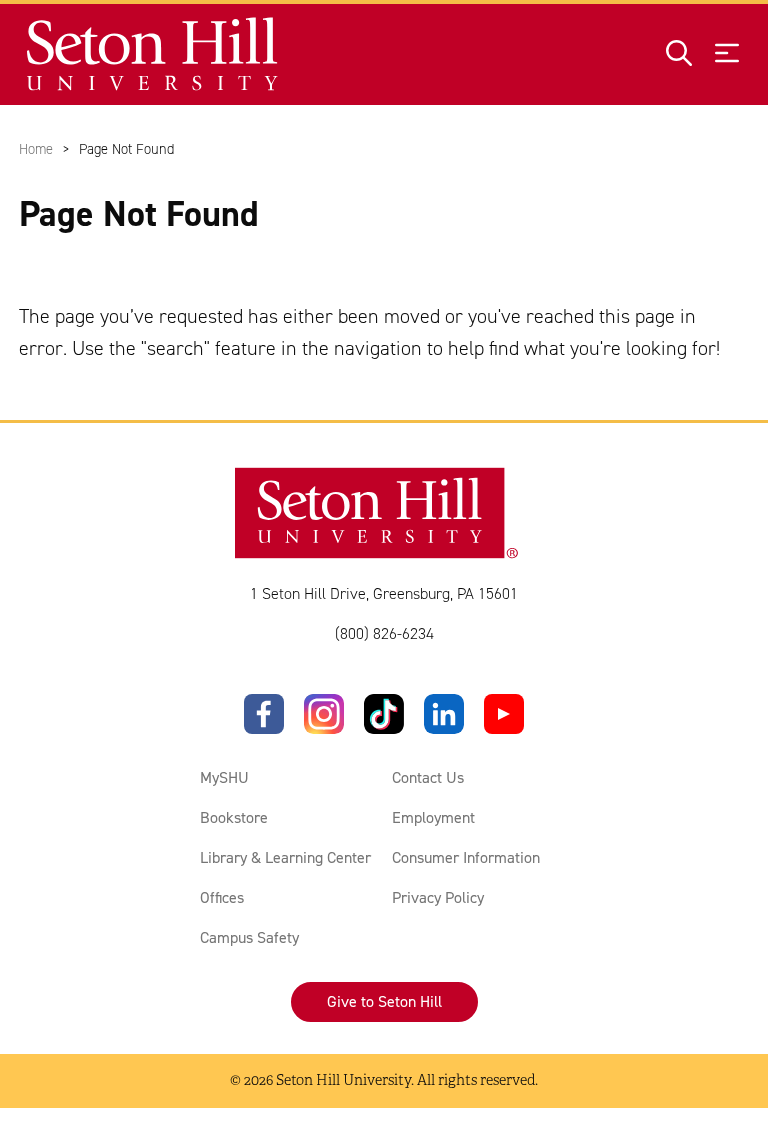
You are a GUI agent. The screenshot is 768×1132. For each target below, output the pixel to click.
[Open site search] (679, 54)
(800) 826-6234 (384, 633)
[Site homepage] (153, 54)
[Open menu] (727, 54)
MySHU (224, 777)
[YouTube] (504, 714)
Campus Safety (249, 937)
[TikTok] (384, 714)
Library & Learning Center (285, 857)
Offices (222, 897)
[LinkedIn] (444, 714)
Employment (433, 817)
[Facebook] (264, 714)
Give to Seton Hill (384, 1001)
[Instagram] (324, 714)
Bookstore (234, 817)
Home (36, 149)
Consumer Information (466, 857)
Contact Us (428, 777)
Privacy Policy (438, 897)
